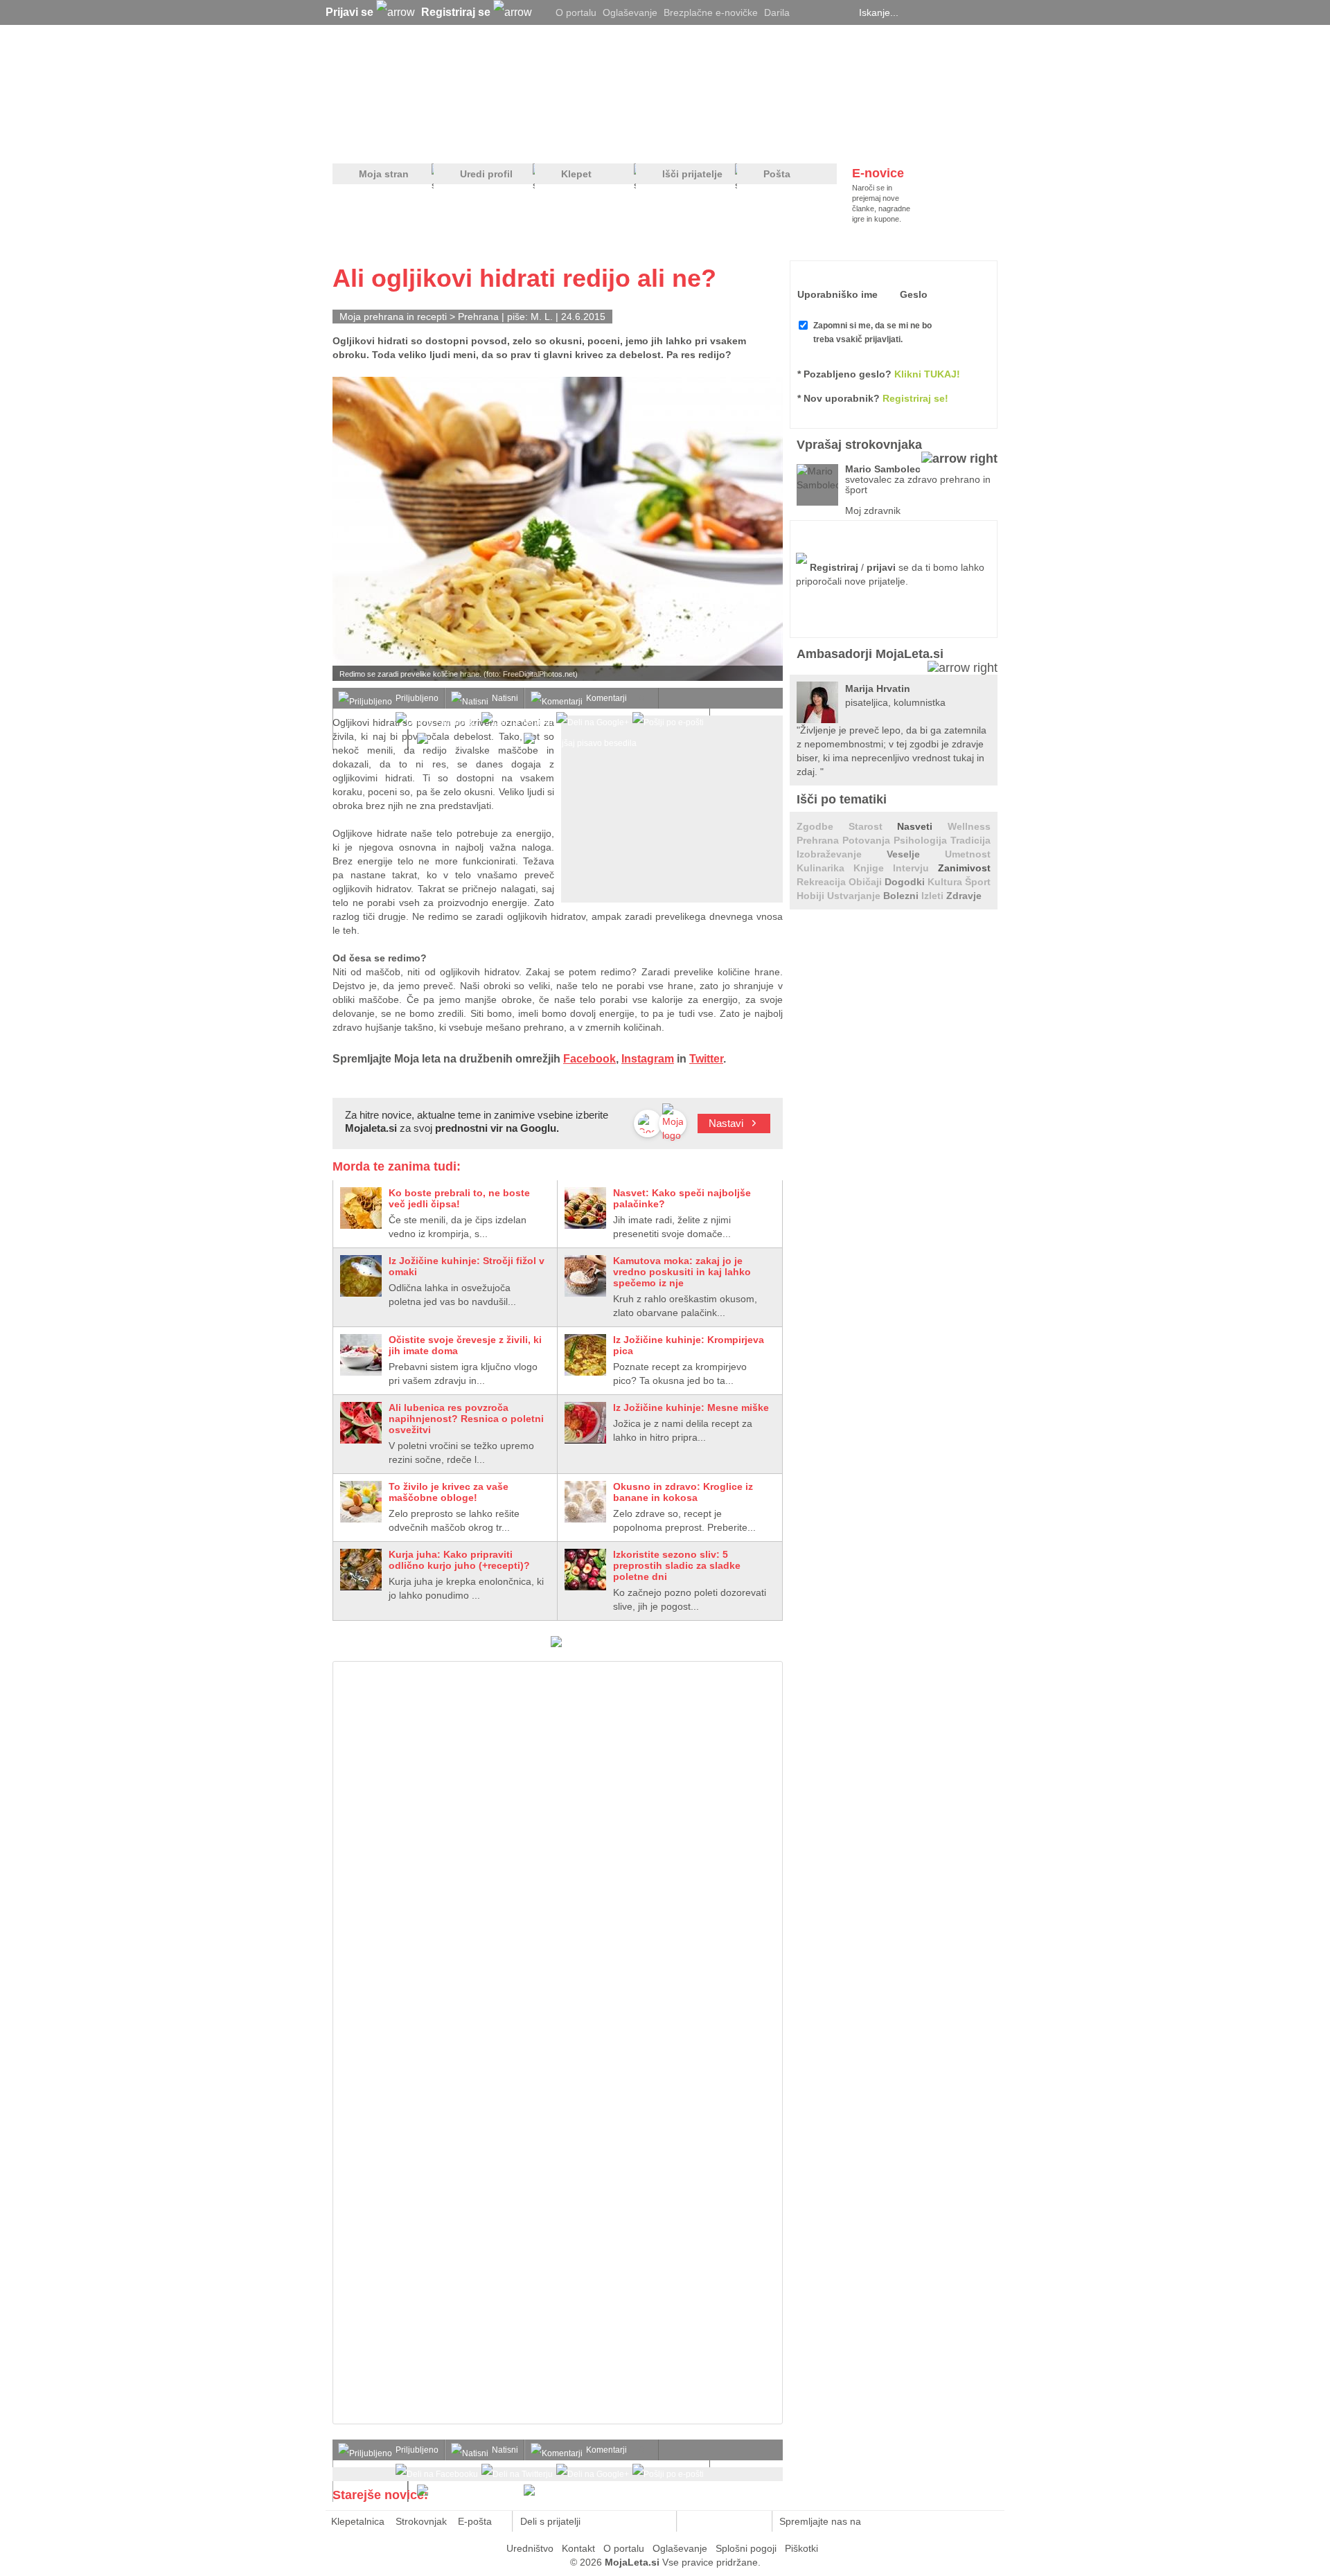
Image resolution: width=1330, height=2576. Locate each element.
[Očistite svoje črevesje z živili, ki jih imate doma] (361, 1355)
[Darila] (556, 1644)
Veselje (916, 854)
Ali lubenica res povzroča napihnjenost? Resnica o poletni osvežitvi (466, 1419)
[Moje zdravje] (441, 139)
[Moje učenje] (614, 139)
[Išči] (993, 12)
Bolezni (902, 896)
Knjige (873, 868)
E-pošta (475, 2521)
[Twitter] (807, 12)
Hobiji (812, 896)
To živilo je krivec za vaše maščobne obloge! (449, 1492)
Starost (873, 826)
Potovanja (868, 840)
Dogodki (906, 882)
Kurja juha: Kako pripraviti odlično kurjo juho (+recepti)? (459, 1560)
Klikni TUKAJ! (927, 374)
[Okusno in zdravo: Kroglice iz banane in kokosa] (585, 1502)
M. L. (542, 317)
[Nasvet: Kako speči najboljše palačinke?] (585, 1208)
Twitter (706, 1059)
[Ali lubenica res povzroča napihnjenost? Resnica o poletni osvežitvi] (361, 1423)
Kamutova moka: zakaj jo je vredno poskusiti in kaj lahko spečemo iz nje (682, 1272)
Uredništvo (530, 2548)
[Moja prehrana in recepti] (762, 139)
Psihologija (922, 840)
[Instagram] (842, 12)
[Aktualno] (972, 139)
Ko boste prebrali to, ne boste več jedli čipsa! (459, 1198)
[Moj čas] (852, 139)
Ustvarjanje (855, 896)
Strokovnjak (421, 2521)
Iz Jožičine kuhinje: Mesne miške (691, 1407)
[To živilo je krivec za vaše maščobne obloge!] (361, 1502)
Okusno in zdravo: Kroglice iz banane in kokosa (683, 1492)
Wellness (969, 826)
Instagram (648, 1059)
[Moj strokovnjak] (369, 139)
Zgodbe (823, 826)
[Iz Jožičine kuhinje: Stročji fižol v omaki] (361, 1276)
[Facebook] (824, 12)
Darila (777, 12)
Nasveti (922, 826)
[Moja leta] (465, 80)
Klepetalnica (358, 2521)
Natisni (505, 698)
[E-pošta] (658, 2521)
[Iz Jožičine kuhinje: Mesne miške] (585, 1423)
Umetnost (968, 854)
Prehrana (480, 317)
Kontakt (578, 2548)
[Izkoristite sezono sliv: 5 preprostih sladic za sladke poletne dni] (585, 1570)
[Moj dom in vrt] (555, 139)
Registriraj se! (915, 398)
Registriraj (834, 567)
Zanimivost (964, 868)
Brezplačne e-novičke (711, 12)
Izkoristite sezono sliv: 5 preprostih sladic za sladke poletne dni (677, 1565)
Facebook (589, 1059)
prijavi (881, 567)
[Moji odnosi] (495, 139)
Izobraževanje (842, 854)
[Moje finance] (910, 139)
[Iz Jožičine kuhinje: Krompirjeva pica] (585, 1355)
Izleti (934, 896)
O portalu (576, 12)
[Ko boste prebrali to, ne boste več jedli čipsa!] (361, 1208)
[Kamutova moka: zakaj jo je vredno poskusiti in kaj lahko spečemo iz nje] (585, 1276)
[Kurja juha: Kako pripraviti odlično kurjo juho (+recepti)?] (361, 1570)
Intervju (915, 868)
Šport (978, 882)
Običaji (867, 882)
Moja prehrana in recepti (393, 317)
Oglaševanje (630, 12)
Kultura (946, 882)
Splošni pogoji (746, 2548)
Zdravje (964, 896)
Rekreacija (823, 882)
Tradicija (970, 840)
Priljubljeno (417, 698)
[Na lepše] (671, 139)
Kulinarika (825, 868)
